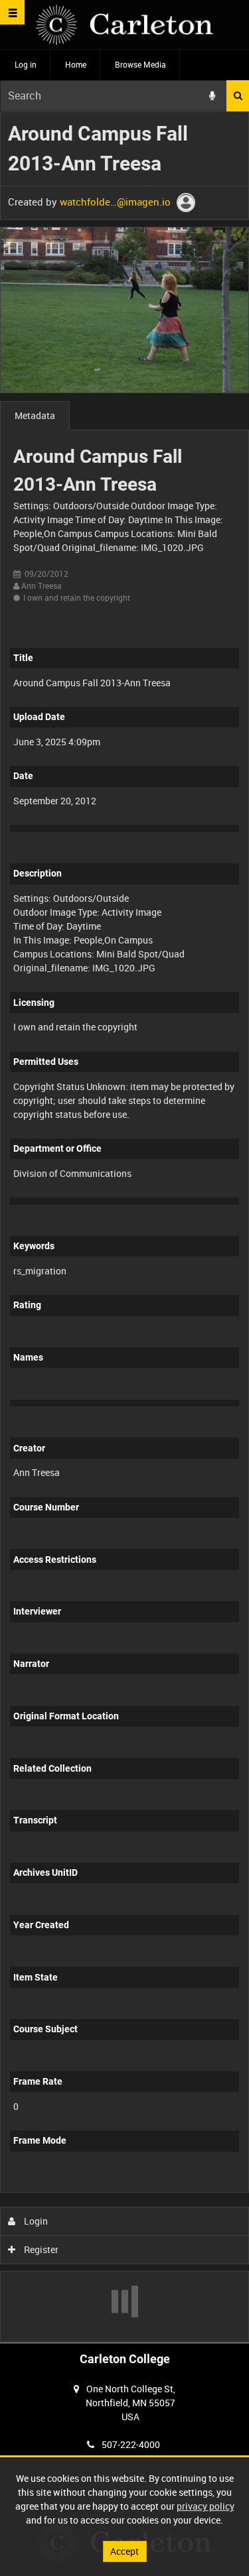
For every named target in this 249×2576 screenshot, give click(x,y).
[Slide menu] (12, 12)
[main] (124, 1227)
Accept (124, 2551)
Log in (26, 64)
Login (35, 2221)
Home (76, 64)
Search (238, 96)
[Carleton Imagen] (124, 25)
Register (40, 2249)
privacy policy (206, 2506)
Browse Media (140, 64)
